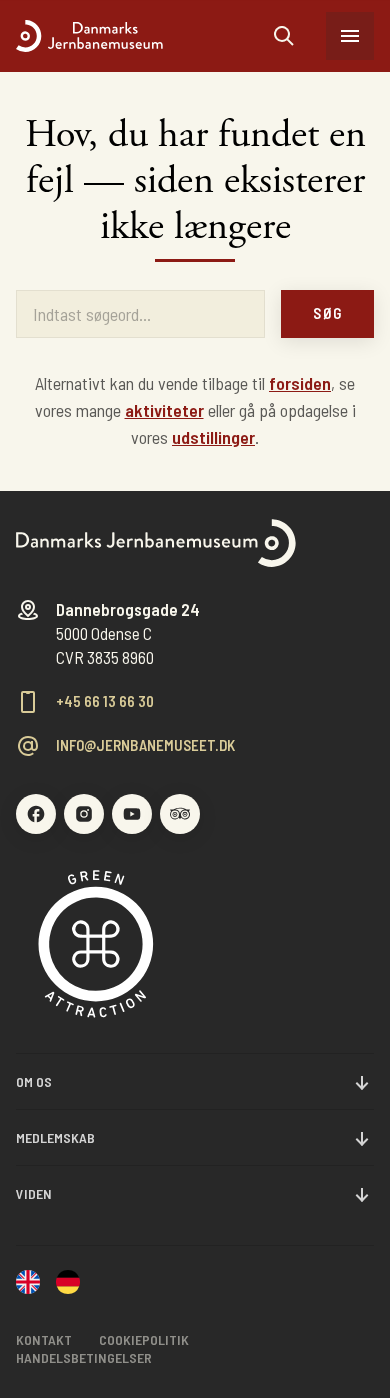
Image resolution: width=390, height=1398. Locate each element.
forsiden (300, 383)
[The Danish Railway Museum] (28, 1283)
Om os (34, 1081)
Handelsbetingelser (84, 1357)
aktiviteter (164, 410)
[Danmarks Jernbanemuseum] (145, 36)
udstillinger (213, 437)
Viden (34, 1193)
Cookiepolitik (144, 1339)
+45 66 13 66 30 (105, 701)
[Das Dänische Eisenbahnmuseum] (68, 1283)
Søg (327, 313)
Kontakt (44, 1339)
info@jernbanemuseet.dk (145, 745)
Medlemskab (55, 1137)
